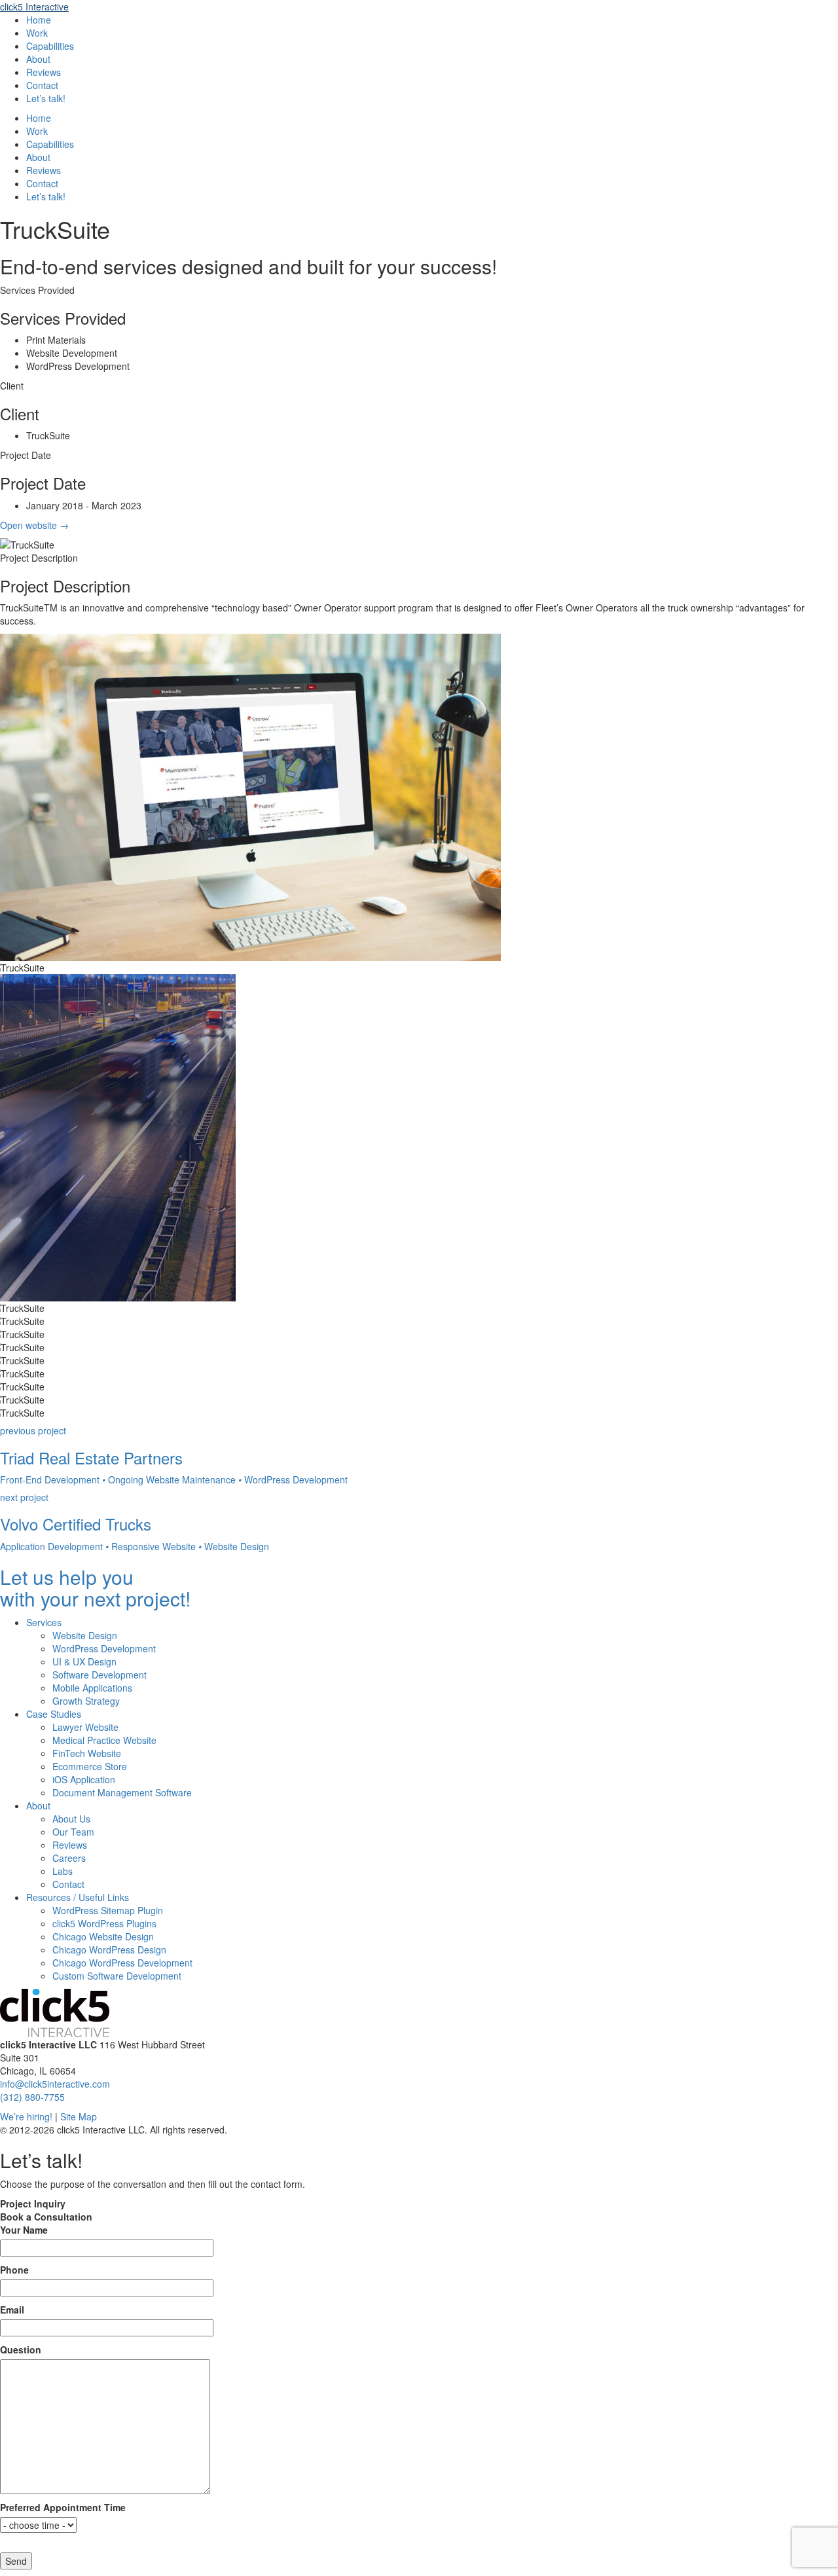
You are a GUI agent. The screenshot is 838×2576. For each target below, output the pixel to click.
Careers (69, 1858)
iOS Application (84, 1779)
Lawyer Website (85, 1727)
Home (39, 20)
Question (21, 2349)
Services (44, 1622)
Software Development (100, 1675)
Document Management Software (122, 1792)
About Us (71, 1819)
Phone (14, 2270)
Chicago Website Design (103, 1936)
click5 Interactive (34, 7)
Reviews (44, 72)
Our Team (73, 1832)
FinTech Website (87, 1753)
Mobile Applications (92, 1688)
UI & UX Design (84, 1661)
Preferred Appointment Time (63, 2507)
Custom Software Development (117, 1976)
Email (12, 2310)
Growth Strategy (86, 1701)
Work (37, 33)
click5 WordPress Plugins (104, 1923)
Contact (42, 85)
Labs (63, 1871)
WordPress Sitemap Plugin (108, 1910)
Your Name (24, 2230)
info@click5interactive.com (55, 2084)
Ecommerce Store (90, 1766)
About (38, 59)
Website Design (85, 1635)
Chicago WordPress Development (122, 1963)
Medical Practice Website (104, 1740)
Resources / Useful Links (78, 1897)
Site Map (79, 2116)
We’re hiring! (26, 2116)
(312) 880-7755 (32, 2097)
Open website (34, 525)
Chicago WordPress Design (109, 1950)
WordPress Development (104, 1648)
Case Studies (54, 1714)
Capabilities (50, 46)
